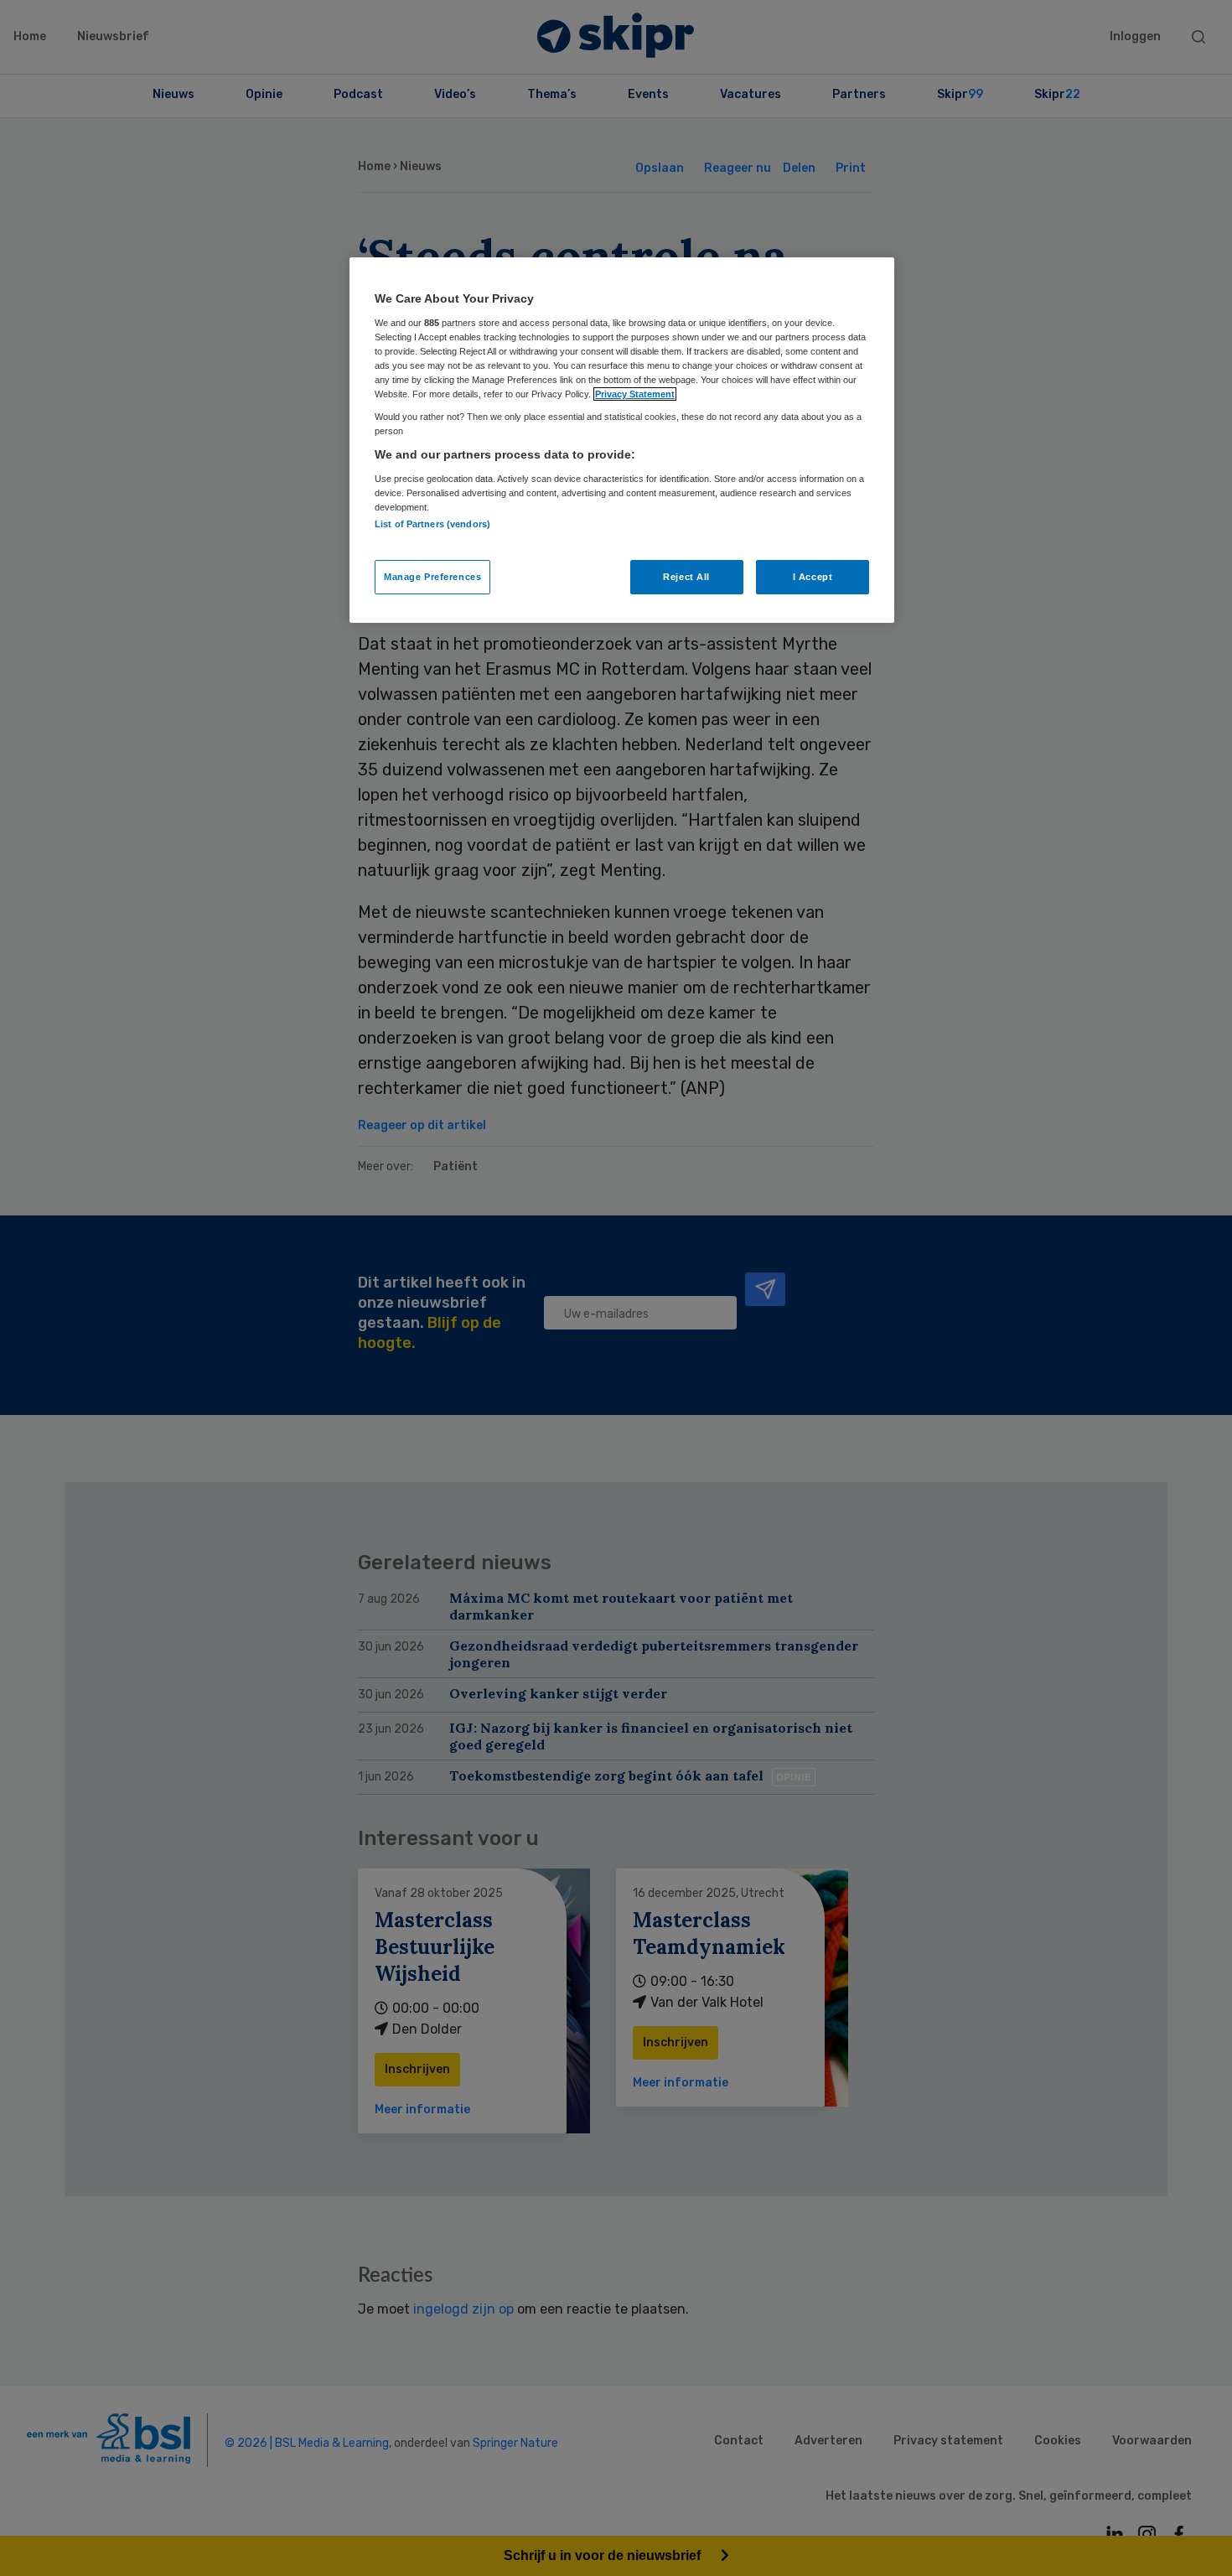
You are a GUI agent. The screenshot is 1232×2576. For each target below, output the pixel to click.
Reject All (686, 577)
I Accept (813, 577)
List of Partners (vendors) (432, 524)
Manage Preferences (432, 577)
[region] (622, 440)
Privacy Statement (635, 394)
